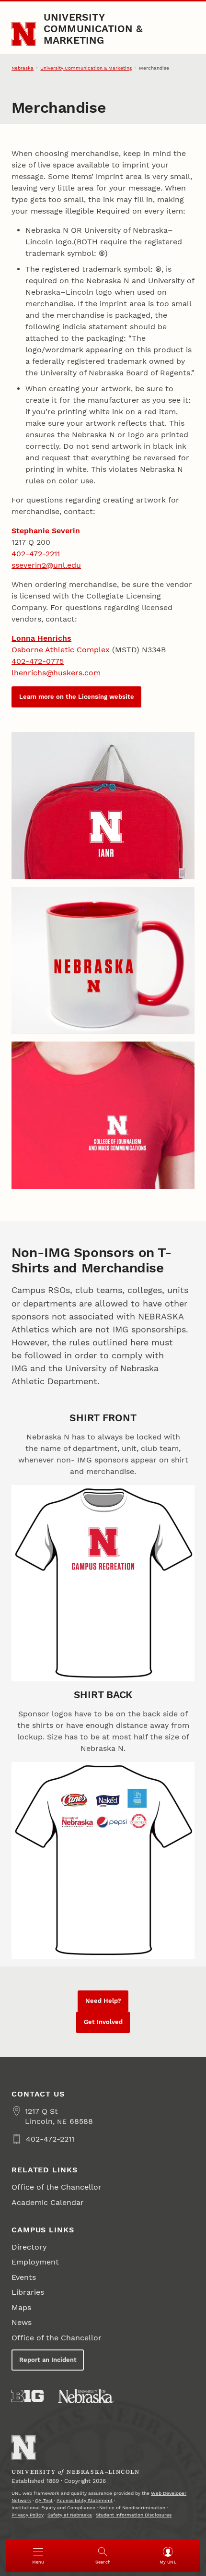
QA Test (44, 2500)
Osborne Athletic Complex (61, 650)
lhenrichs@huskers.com (56, 673)
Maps (21, 2307)
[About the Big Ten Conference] (28, 2396)
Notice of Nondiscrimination (132, 2508)
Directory (29, 2247)
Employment (35, 2262)
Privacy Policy (28, 2515)
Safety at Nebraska (70, 2515)
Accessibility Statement (85, 2500)
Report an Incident (48, 2360)
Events (24, 2277)
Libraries (28, 2292)
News (22, 2322)
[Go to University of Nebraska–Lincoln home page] (24, 34)
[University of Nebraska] (86, 2396)
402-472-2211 (36, 554)
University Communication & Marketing (93, 29)
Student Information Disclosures (134, 2515)
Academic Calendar (48, 2202)
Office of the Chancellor (57, 2187)
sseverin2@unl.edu (46, 565)
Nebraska (23, 68)
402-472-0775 (38, 661)
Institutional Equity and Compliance (53, 2508)
